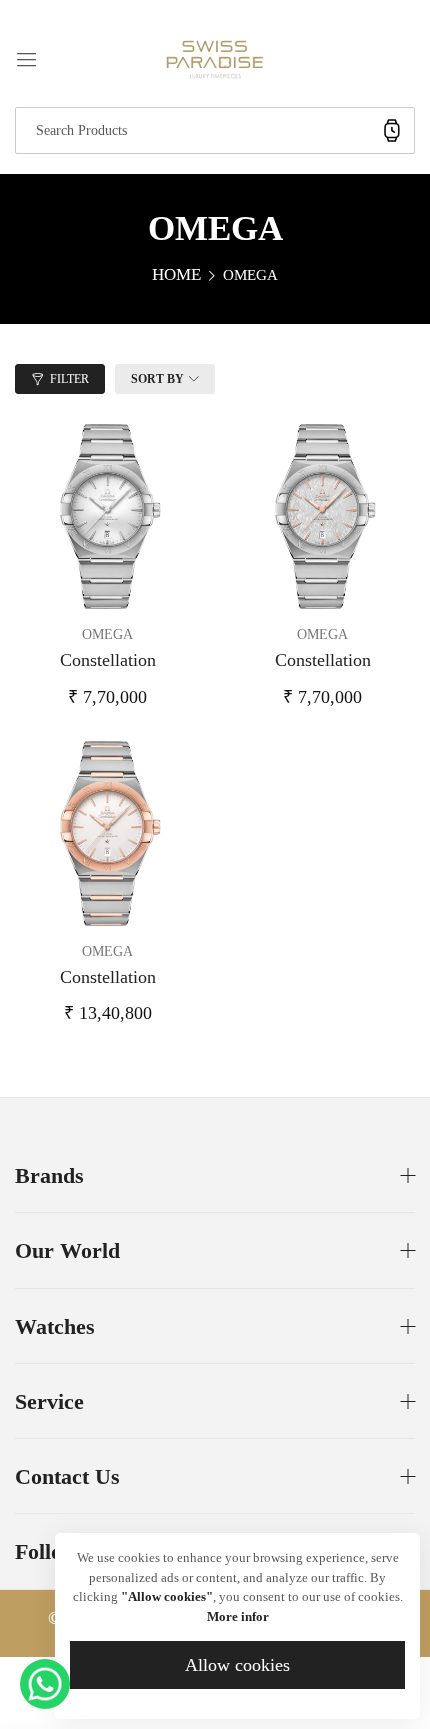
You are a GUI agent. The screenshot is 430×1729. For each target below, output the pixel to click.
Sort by (157, 379)
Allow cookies (237, 1665)
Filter (69, 379)
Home (176, 274)
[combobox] (215, 130)
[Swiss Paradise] (215, 58)
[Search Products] (392, 130)
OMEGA (107, 634)
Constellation (108, 660)
